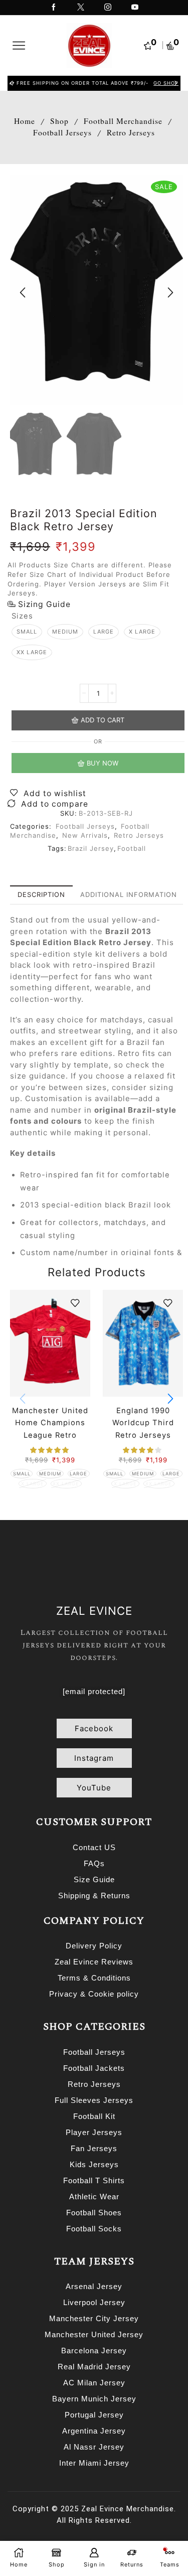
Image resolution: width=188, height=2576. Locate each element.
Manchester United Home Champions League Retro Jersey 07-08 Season (50, 1435)
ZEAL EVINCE (94, 1611)
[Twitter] (81, 8)
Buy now (103, 763)
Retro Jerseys (131, 132)
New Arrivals (85, 835)
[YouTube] (135, 8)
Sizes (22, 616)
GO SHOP (164, 83)
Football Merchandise (123, 121)
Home (25, 121)
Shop (59, 121)
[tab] (41, 895)
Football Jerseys (62, 132)
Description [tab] (41, 894)
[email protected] (94, 1691)
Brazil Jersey (91, 848)
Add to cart (103, 720)
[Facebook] (54, 8)
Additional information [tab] (129, 894)
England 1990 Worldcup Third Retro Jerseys (143, 1423)
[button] (12, 83)
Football (132, 848)
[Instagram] (108, 8)
